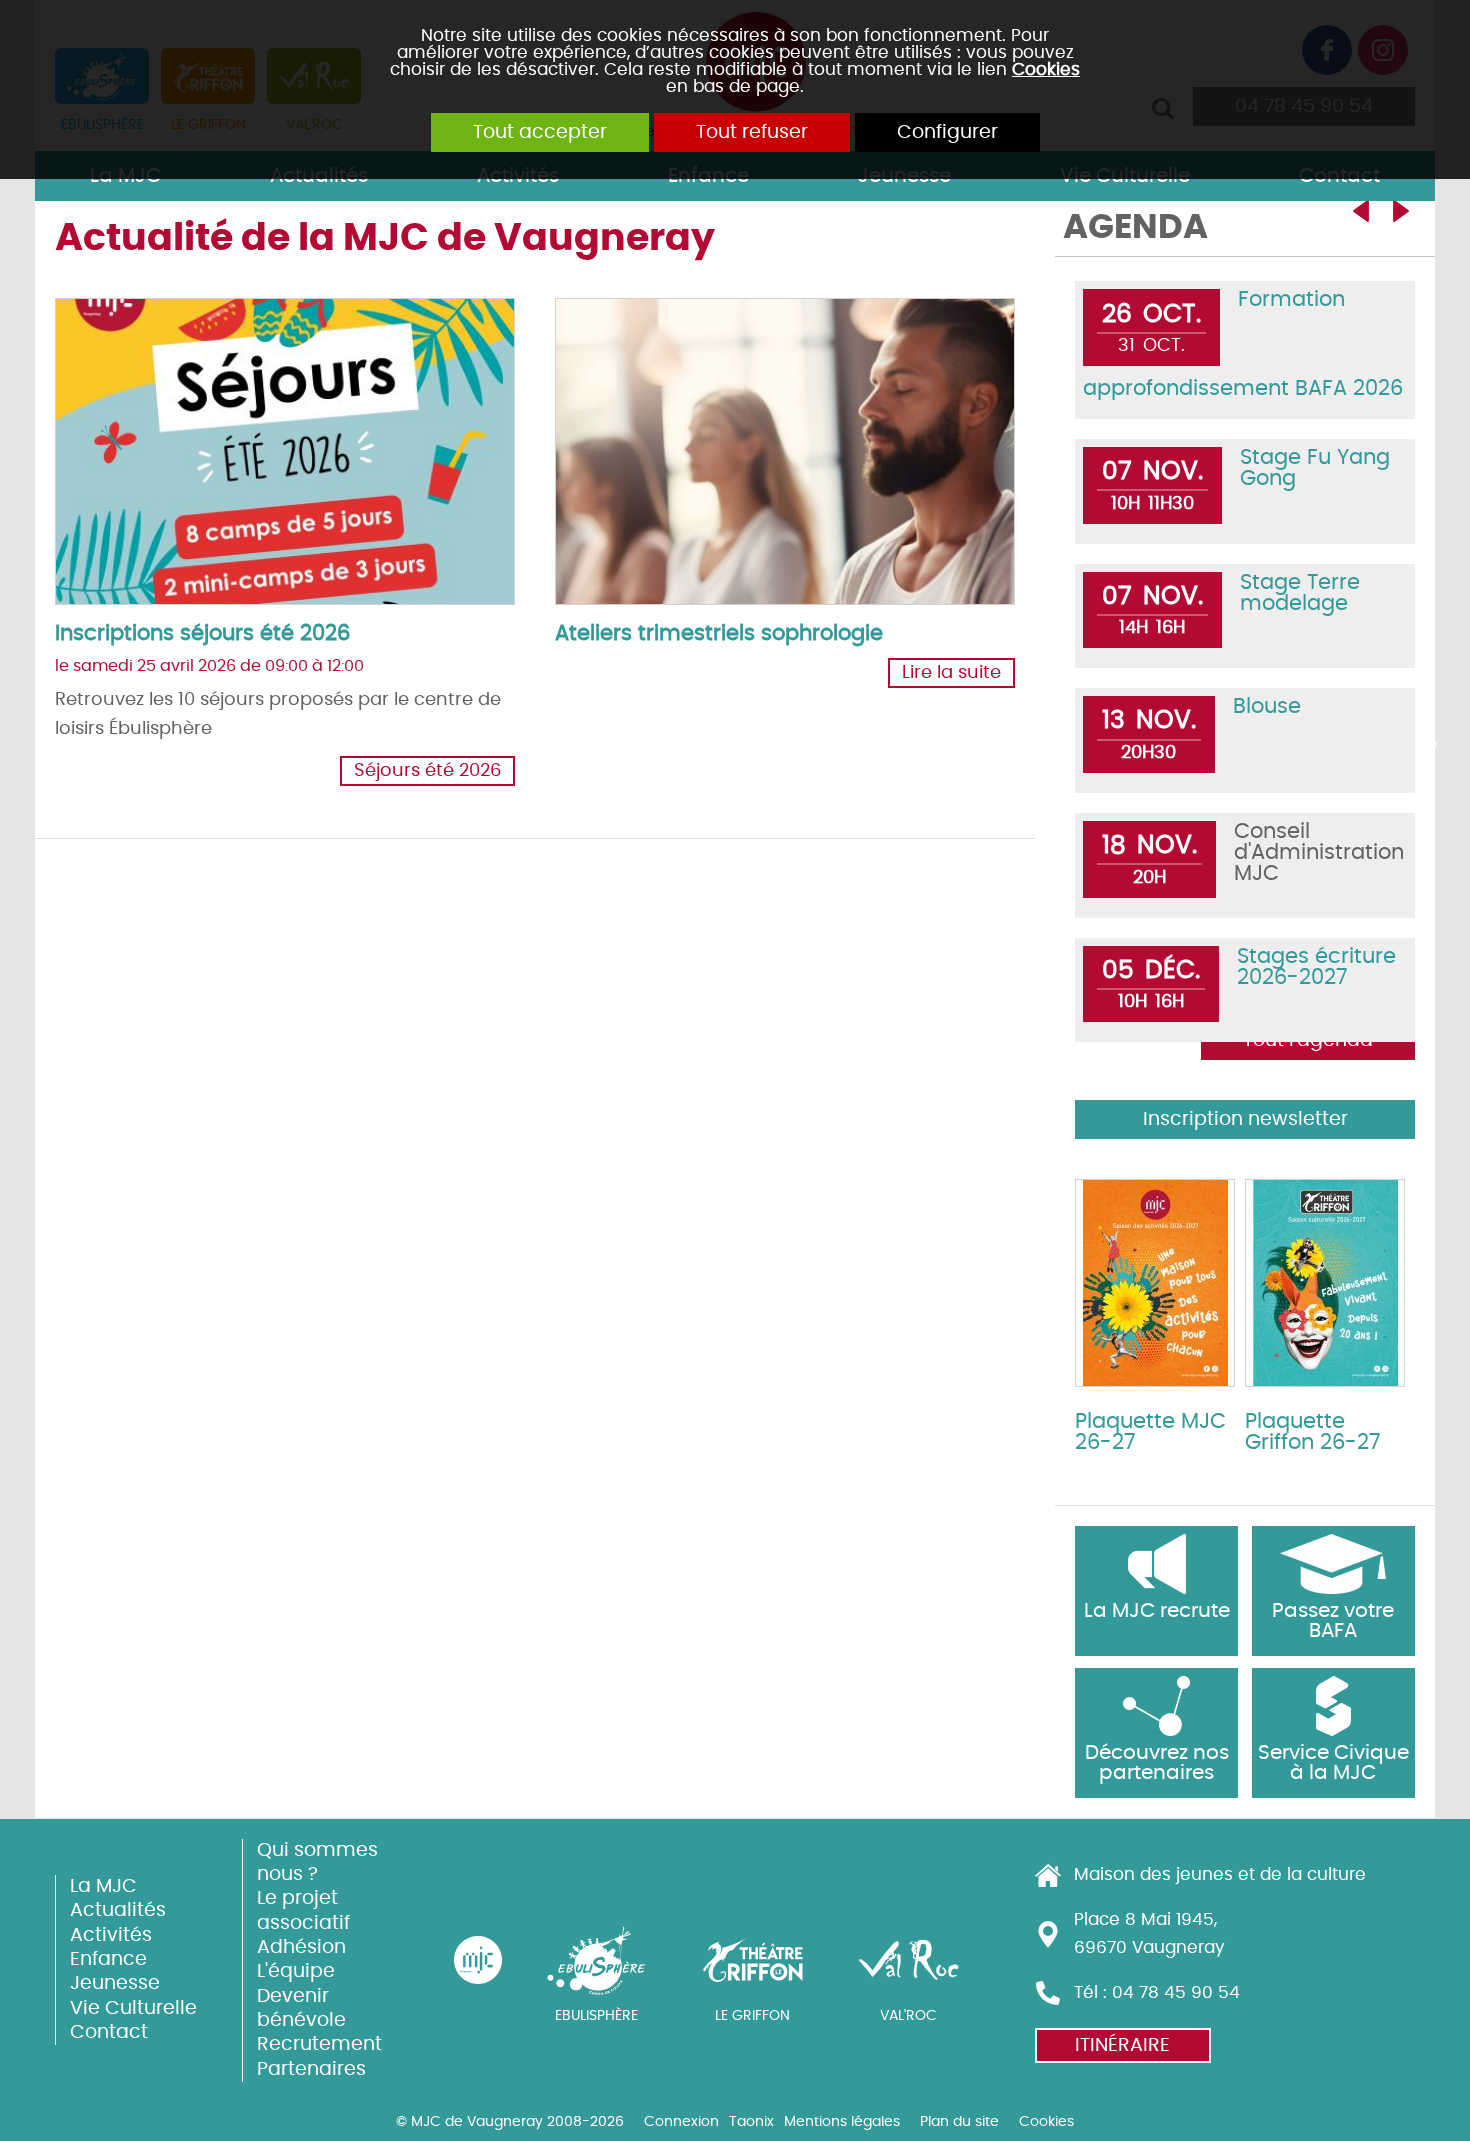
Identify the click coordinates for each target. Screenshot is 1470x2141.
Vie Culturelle (133, 2008)
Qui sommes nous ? (317, 1862)
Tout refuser (752, 132)
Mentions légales (842, 2121)
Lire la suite (951, 673)
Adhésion (301, 1947)
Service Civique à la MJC (1333, 1763)
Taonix (751, 2121)
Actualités (118, 1910)
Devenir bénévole (301, 2008)
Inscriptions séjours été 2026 (202, 633)
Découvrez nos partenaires (1157, 1763)
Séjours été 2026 (427, 771)
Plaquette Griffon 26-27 (1312, 1432)
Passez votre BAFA (1333, 1621)
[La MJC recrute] (1156, 1564)
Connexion (681, 2121)
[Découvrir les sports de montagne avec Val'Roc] (909, 1960)
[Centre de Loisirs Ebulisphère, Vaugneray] (597, 1960)
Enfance (108, 1959)
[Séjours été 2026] (289, 454)
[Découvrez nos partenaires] (1156, 1706)
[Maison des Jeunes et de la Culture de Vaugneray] (478, 1960)
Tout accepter (540, 132)
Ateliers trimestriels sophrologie (719, 633)
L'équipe (296, 1971)
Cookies (1046, 69)
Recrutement (319, 2044)
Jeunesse (115, 1983)
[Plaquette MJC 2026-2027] (1155, 1283)
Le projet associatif (303, 1910)
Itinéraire (1122, 2045)
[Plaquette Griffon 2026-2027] (1325, 1283)
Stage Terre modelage (1300, 593)
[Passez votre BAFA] (1333, 1564)
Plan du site (959, 2121)
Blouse (1267, 706)
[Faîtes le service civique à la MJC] (1333, 1706)
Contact (109, 2032)
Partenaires (311, 2069)
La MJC (103, 1886)
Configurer (947, 132)
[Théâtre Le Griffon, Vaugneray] (753, 1960)
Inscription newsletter (1245, 1119)
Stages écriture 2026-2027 (1316, 967)
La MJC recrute (1157, 1611)
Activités (111, 1935)
